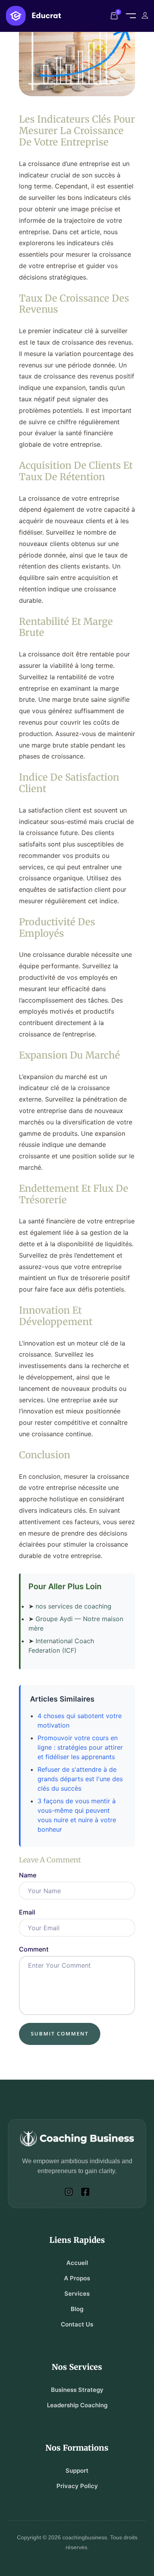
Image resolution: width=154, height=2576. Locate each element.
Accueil (77, 2263)
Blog (77, 2309)
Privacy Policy (77, 2486)
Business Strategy (77, 2390)
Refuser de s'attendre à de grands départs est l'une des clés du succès (80, 1779)
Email (27, 1912)
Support (77, 2471)
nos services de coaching (73, 1606)
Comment (34, 1949)
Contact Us (77, 2324)
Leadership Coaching (77, 2405)
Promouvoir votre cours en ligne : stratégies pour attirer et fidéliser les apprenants (80, 1747)
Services (77, 2294)
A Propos (77, 2278)
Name (28, 1875)
